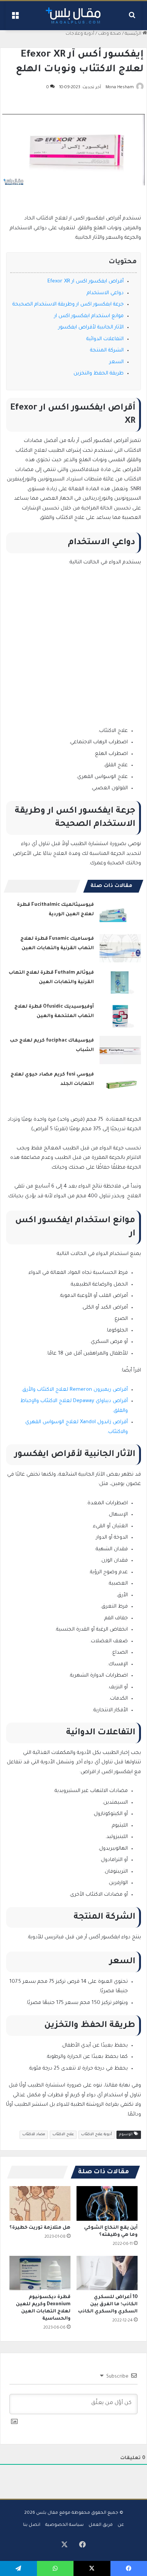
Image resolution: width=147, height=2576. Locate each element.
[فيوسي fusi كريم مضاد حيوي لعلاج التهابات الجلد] (120, 1084)
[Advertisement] (73, 651)
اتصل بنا (32, 2525)
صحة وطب (109, 34)
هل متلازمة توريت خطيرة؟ (40, 2228)
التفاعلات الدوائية (105, 339)
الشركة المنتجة (107, 351)
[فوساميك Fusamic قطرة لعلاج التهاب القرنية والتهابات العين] (120, 948)
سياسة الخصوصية (64, 2525)
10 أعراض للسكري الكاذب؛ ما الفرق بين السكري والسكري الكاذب (108, 2304)
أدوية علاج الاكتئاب (96, 2135)
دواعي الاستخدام (105, 293)
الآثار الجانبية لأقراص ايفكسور (91, 328)
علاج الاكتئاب (63, 2135)
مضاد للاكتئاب (34, 2135)
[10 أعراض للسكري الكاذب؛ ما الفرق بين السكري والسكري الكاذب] (107, 2273)
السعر (116, 362)
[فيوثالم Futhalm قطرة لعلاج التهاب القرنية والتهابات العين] (120, 982)
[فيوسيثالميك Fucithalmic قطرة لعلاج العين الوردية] (120, 914)
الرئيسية (134, 34)
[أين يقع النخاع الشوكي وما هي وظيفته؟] (107, 2203)
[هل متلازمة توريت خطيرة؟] (40, 2203)
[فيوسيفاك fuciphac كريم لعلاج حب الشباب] (120, 1050)
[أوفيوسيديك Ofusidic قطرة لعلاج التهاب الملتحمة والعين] (120, 1016)
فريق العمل (101, 2525)
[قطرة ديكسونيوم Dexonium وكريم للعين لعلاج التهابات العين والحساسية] (40, 2273)
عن (121, 2525)
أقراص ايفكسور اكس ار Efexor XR (86, 282)
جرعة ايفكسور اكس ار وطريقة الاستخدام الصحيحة (68, 305)
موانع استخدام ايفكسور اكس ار (89, 316)
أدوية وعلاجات (80, 34)
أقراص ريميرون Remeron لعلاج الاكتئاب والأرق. (74, 1390)
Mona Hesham (120, 87)
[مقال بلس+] (73, 16)
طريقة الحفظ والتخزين (99, 374)
